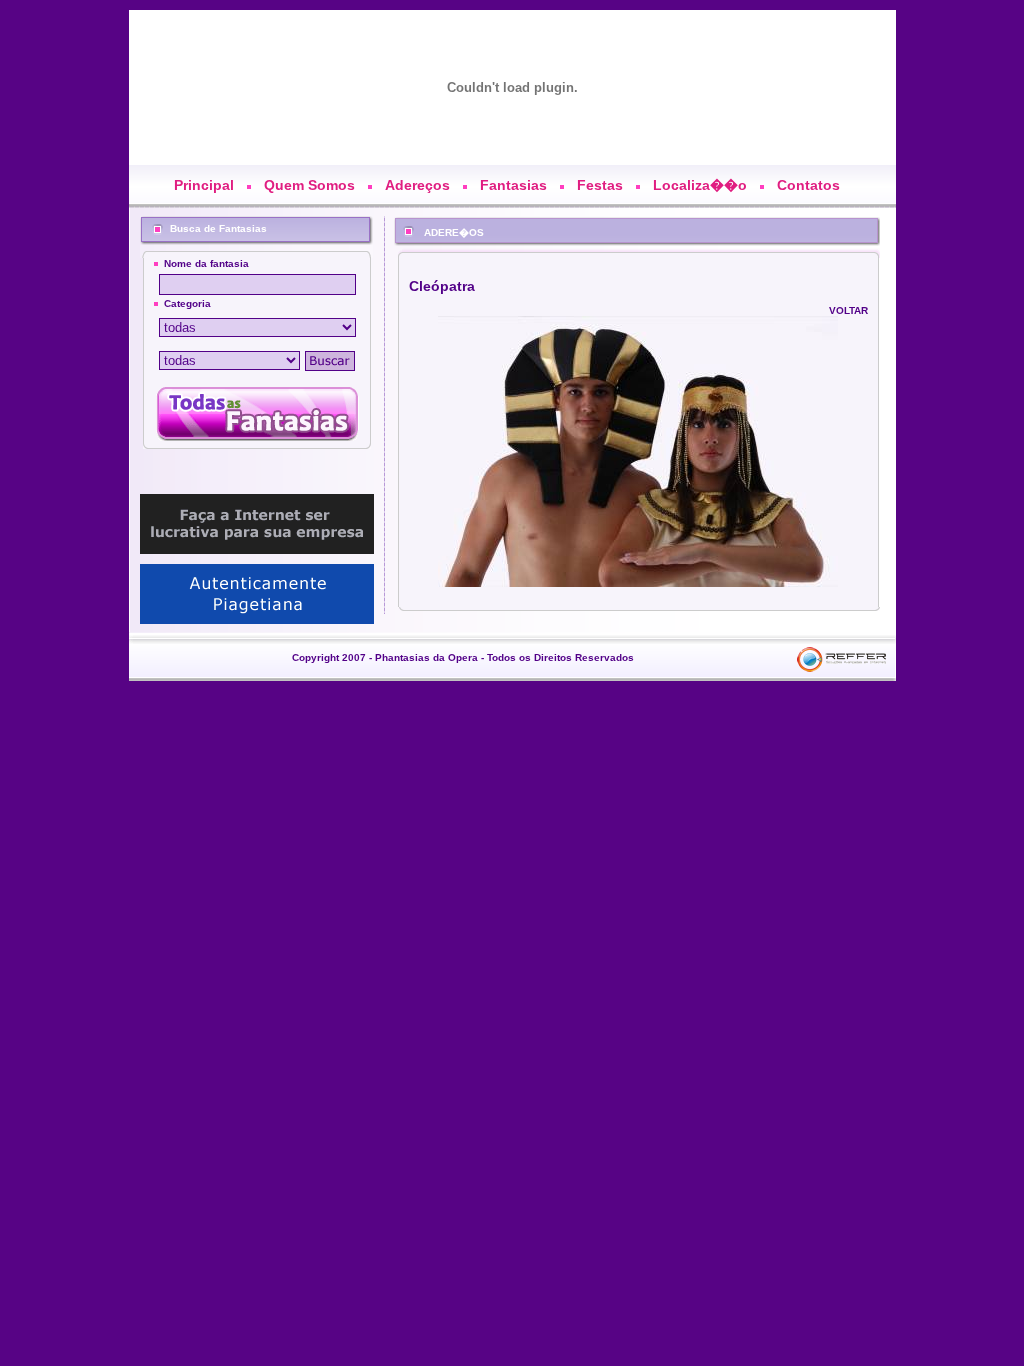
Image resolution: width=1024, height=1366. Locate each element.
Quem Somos (309, 185)
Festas (600, 185)
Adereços (417, 185)
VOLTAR (848, 310)
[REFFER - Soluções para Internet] (257, 518)
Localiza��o (700, 185)
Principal (204, 185)
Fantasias (513, 185)
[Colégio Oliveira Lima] (257, 588)
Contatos (808, 185)
